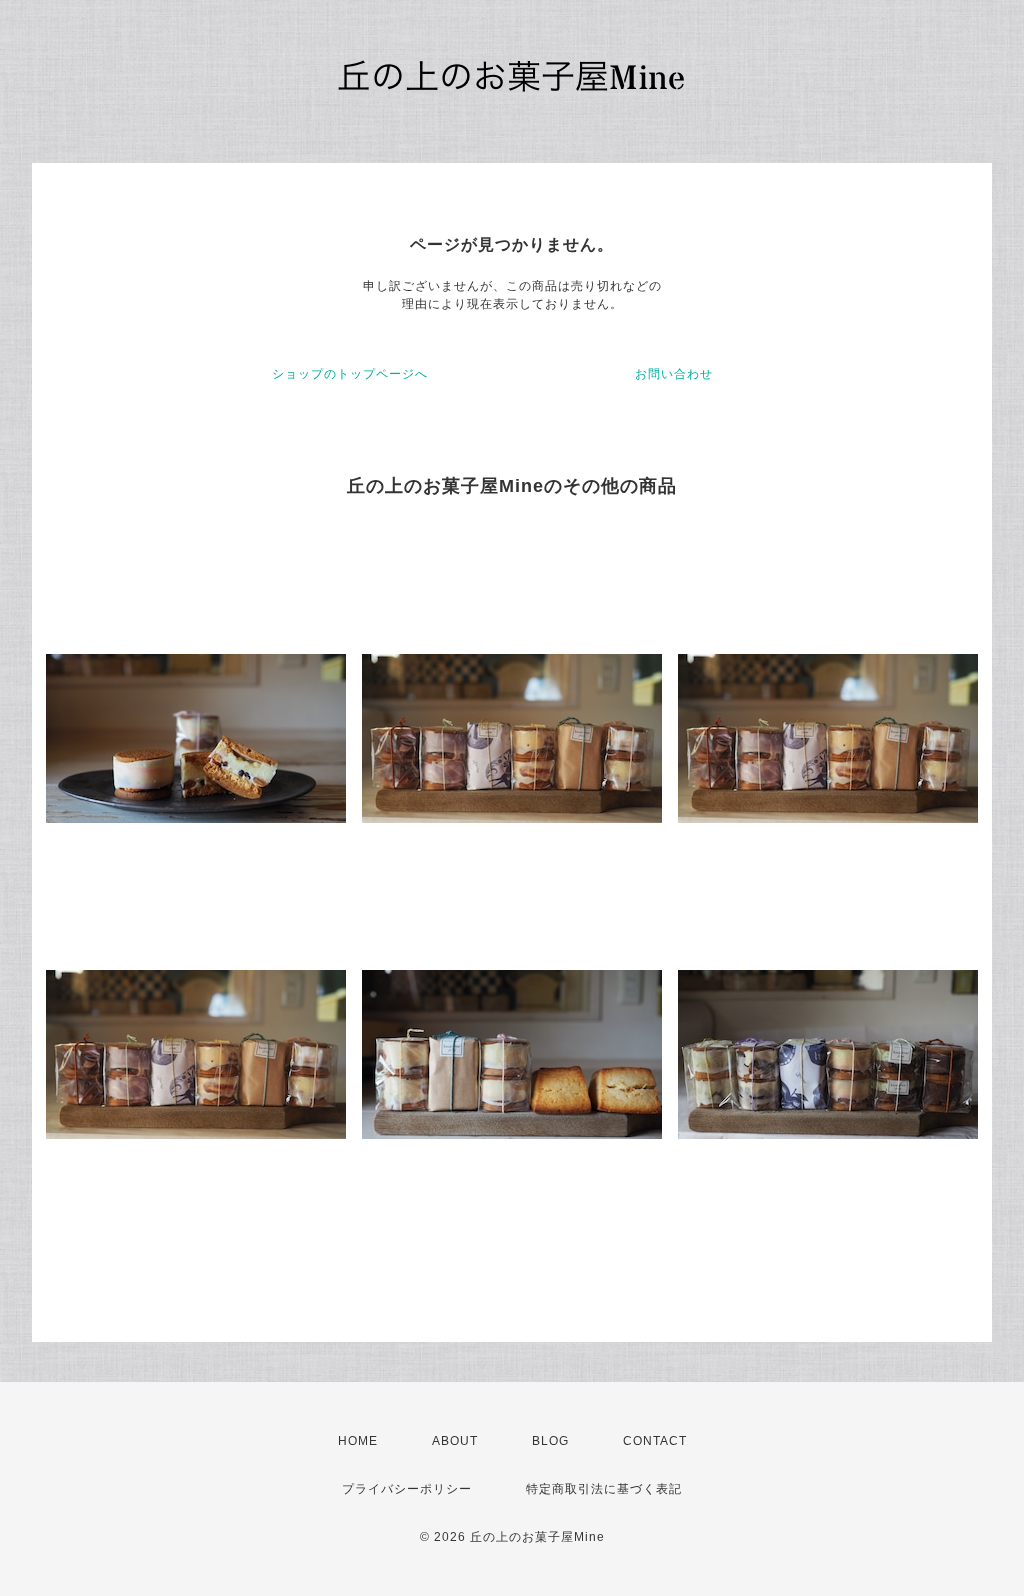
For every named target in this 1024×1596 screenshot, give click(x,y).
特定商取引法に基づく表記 (604, 1489)
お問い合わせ (674, 374)
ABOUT (455, 1441)
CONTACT (655, 1441)
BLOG (550, 1441)
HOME (358, 1441)
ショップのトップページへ (350, 374)
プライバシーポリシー (407, 1489)
